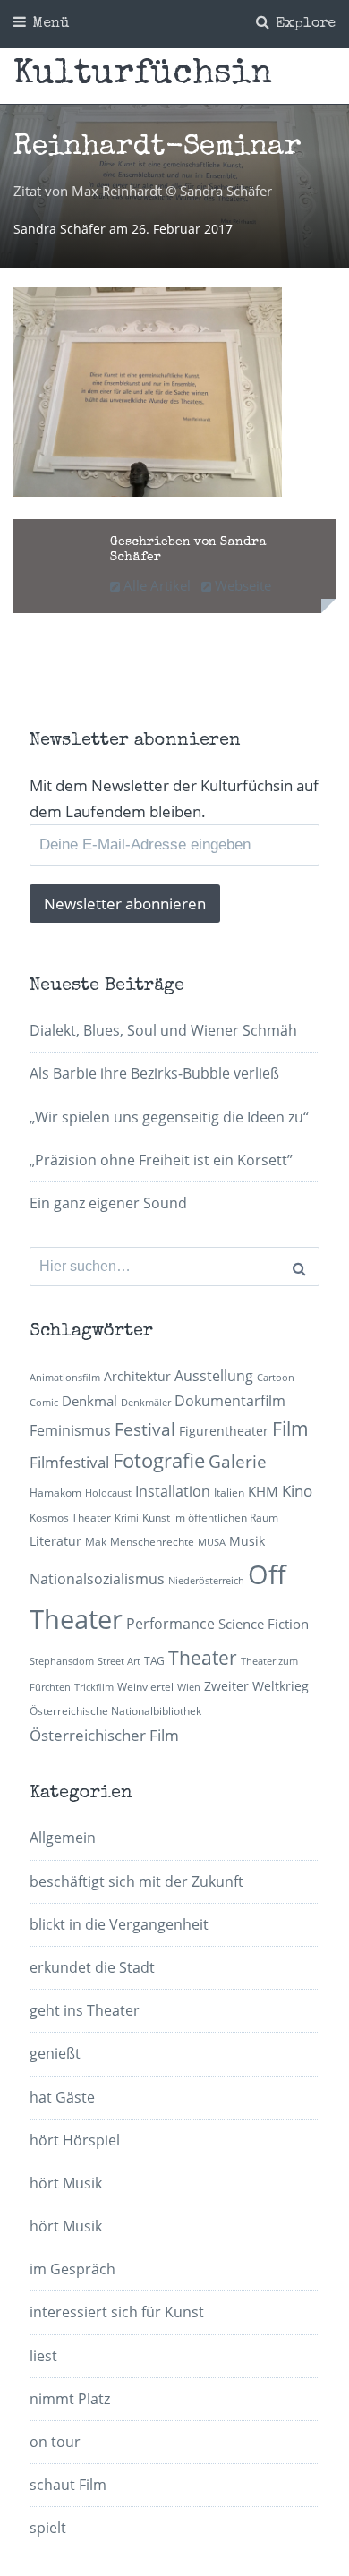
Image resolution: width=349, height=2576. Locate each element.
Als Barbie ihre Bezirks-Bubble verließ (154, 1073)
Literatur (55, 1541)
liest (43, 2356)
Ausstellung (214, 1376)
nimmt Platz (70, 2399)
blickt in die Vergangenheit (119, 1924)
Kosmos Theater (70, 1518)
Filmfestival (69, 1462)
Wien (189, 1687)
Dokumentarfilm (230, 1401)
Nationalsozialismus (97, 1579)
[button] (148, 392)
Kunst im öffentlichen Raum (210, 1518)
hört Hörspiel (75, 2140)
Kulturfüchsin (143, 75)
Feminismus (70, 1430)
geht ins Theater (85, 2010)
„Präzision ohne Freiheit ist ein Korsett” (161, 1160)
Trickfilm (94, 1687)
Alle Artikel (155, 585)
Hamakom (55, 1493)
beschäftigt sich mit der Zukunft (136, 1881)
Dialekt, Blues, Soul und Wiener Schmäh (163, 1030)
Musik (247, 1541)
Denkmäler (146, 1403)
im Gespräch (72, 2269)
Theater (203, 1658)
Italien (229, 1493)
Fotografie (159, 1460)
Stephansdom (62, 1661)
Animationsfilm (65, 1378)
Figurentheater (224, 1431)
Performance (170, 1624)
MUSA (212, 1542)
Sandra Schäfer (61, 229)
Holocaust (108, 1493)
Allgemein (63, 1838)
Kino (297, 1491)
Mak (96, 1542)
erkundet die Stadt (92, 1967)
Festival (145, 1429)
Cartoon (276, 1378)
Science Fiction (264, 1624)
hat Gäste (62, 2097)
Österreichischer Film (104, 1735)
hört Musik (66, 2183)
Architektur (137, 1376)
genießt (55, 2053)
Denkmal (89, 1401)
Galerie (238, 1461)
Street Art (119, 1661)
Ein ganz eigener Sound (108, 1203)
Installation (173, 1491)
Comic (44, 1403)
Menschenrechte (152, 1542)
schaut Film (68, 2485)
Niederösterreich (206, 1581)
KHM (263, 1491)
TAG (154, 1661)
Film (290, 1429)
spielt (48, 2528)
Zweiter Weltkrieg (256, 1686)
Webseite (241, 585)
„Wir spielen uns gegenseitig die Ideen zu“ (169, 1117)
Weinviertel (145, 1687)
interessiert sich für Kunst (117, 2312)
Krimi (127, 1518)
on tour (55, 2442)
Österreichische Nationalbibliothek (115, 1711)
